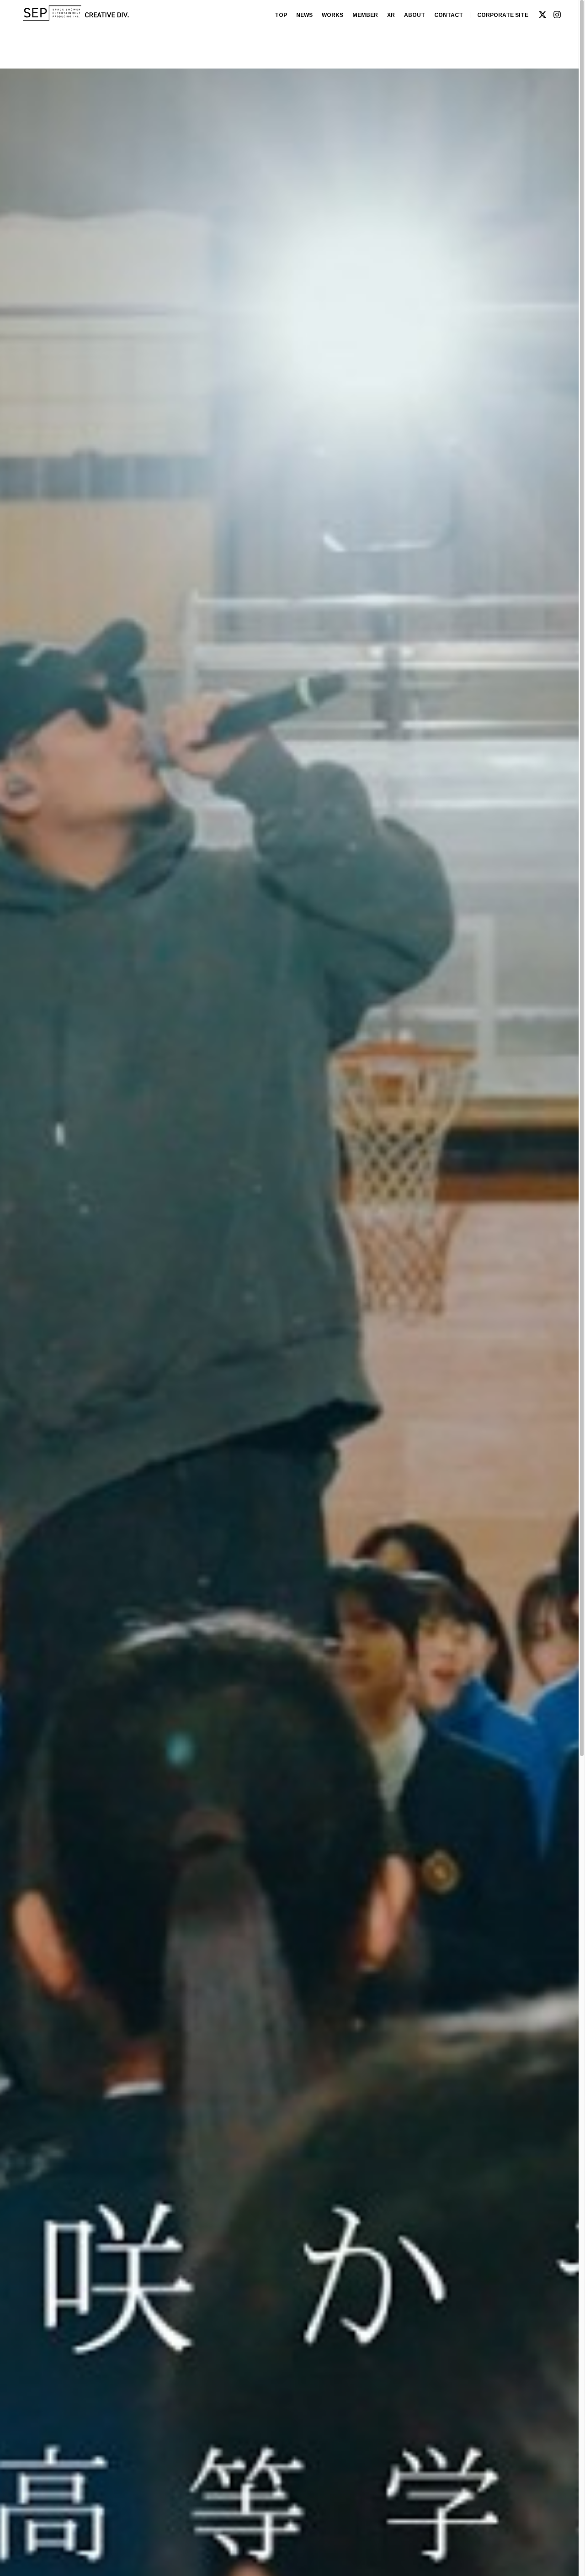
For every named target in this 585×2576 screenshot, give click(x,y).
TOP (281, 15)
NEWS (304, 15)
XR (391, 15)
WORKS (332, 15)
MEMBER (365, 15)
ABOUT (415, 15)
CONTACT (449, 15)
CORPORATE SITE (503, 15)
